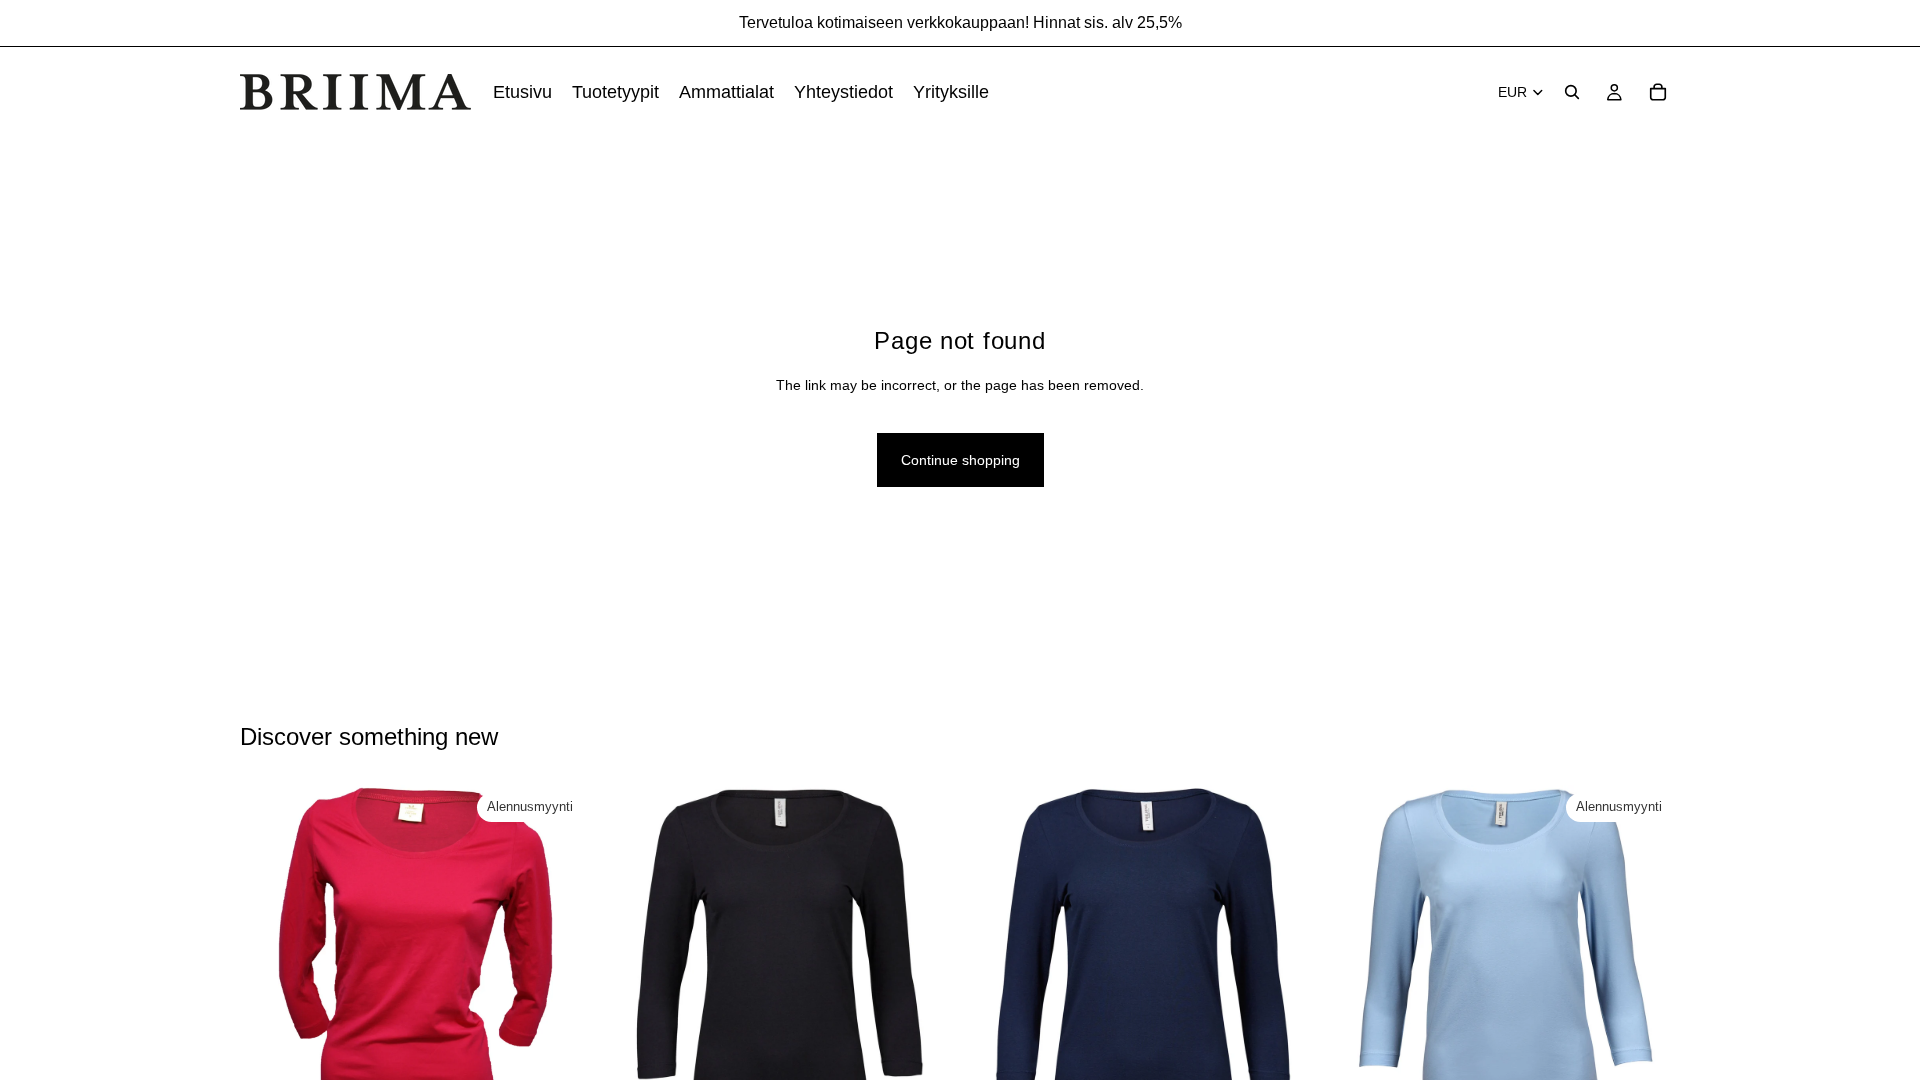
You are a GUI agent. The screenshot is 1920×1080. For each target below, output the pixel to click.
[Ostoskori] (1658, 92)
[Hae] (1572, 92)
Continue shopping (960, 460)
